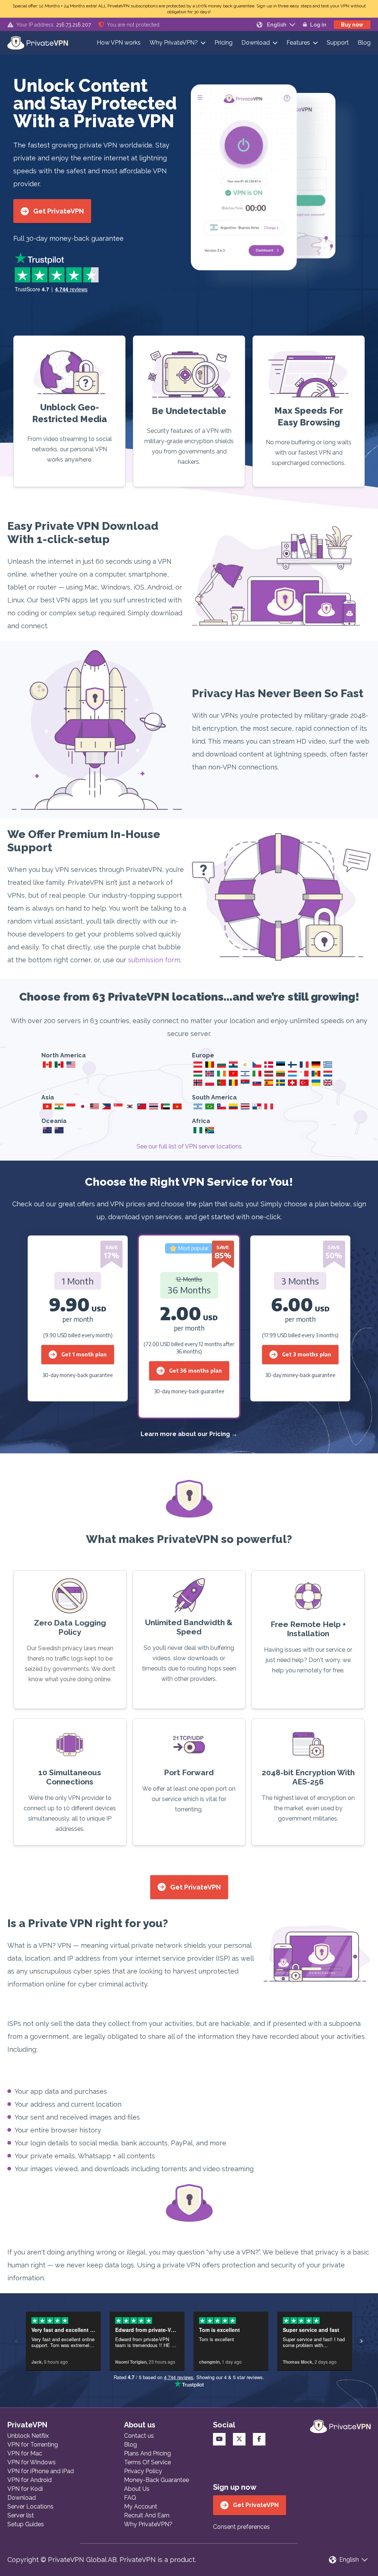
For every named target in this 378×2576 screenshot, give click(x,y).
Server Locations (30, 2507)
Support (338, 43)
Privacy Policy (143, 2471)
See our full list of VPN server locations (189, 1146)
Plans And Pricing (147, 2453)
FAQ (130, 2498)
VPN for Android (30, 2480)
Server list (21, 2515)
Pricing (224, 43)
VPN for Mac (25, 2453)
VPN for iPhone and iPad (41, 2471)
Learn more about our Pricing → (189, 1434)
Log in (318, 25)
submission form (154, 960)
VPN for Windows (32, 2462)
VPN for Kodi (25, 2489)
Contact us (139, 2436)
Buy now (352, 25)
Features (298, 43)
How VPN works (119, 43)
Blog (364, 43)
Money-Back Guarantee (157, 2480)
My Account (141, 2507)
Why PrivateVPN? (174, 43)
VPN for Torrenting (33, 2445)
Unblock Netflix (28, 2436)
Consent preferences (241, 2527)
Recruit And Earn (147, 2515)
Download (256, 43)
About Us (137, 2489)
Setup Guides (26, 2524)
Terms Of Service (147, 2462)
